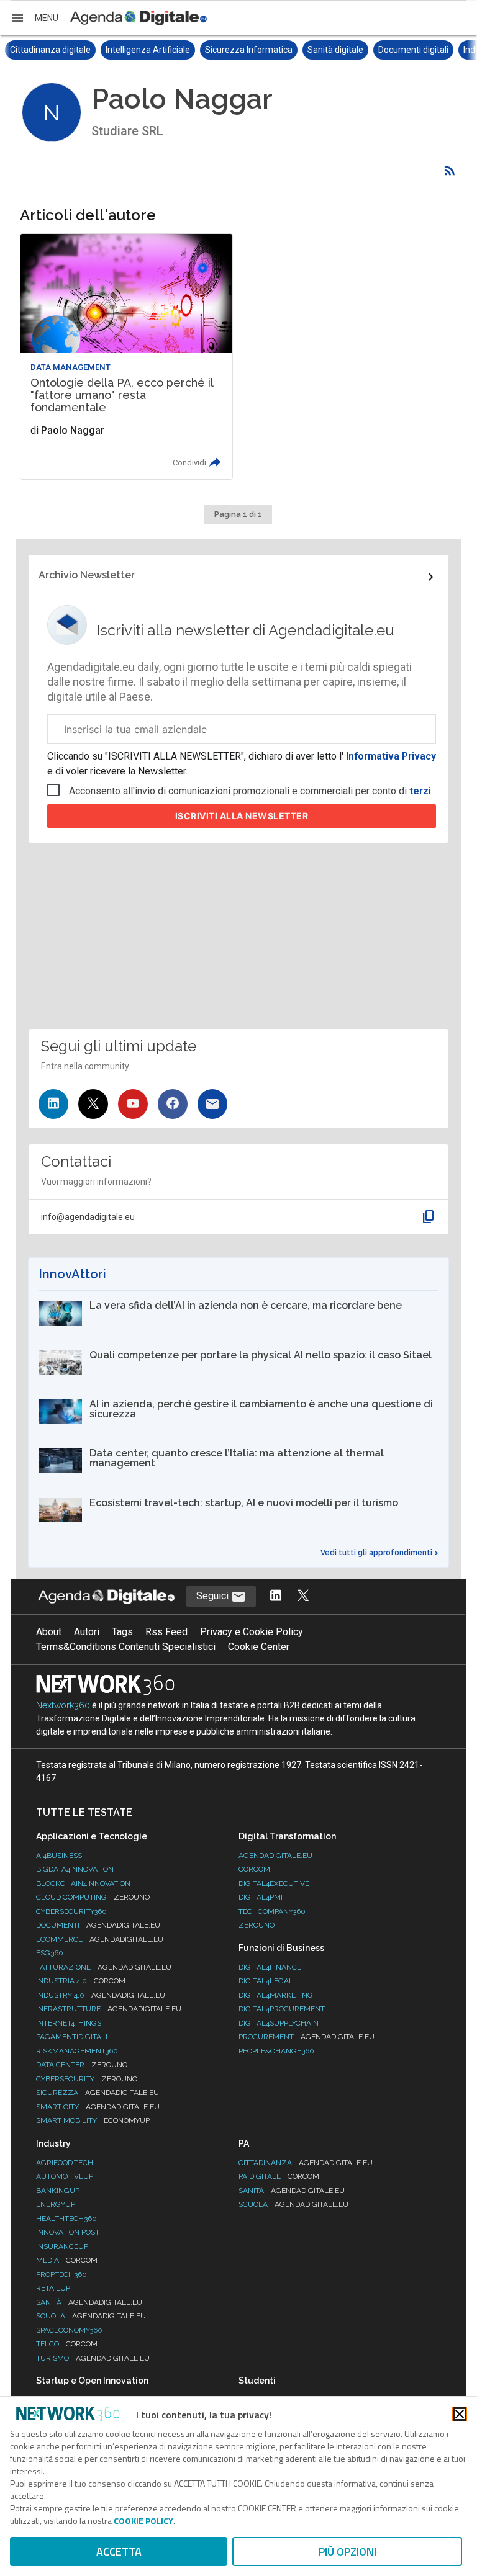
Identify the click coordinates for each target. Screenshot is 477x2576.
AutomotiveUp (65, 2176)
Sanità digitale (240, 50)
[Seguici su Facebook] (173, 1104)
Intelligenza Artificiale (52, 50)
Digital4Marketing (276, 1995)
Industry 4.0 (101, 1995)
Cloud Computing (93, 1897)
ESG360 (50, 1953)
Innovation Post (68, 2232)
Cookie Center (259, 1647)
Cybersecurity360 (71, 1911)
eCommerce (100, 1939)
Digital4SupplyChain (279, 2023)
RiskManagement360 (77, 2051)
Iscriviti (242, 816)
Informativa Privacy (390, 756)
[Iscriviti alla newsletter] (212, 1104)
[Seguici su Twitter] (93, 1104)
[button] (34, 18)
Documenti (98, 1925)
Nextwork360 (63, 1705)
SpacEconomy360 (69, 2330)
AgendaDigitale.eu (275, 1856)
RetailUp (53, 2288)
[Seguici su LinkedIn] (53, 1104)
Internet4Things (69, 2023)
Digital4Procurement (282, 2009)
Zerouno (257, 1925)
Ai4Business (59, 1856)
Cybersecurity (87, 2079)
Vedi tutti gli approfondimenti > (379, 1553)
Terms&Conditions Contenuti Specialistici (126, 1647)
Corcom (254, 1869)
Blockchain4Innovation (83, 1883)
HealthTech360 (66, 2219)
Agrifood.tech (65, 2163)
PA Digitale (279, 2176)
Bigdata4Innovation (75, 1869)
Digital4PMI (261, 1897)
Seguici (214, 1596)
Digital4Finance (270, 1967)
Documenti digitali (318, 50)
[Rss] (450, 171)
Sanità (89, 2302)
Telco (67, 2344)
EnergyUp (56, 2204)
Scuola (91, 2316)
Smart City (98, 2107)
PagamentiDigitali (72, 2037)
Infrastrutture (109, 2009)
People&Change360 (276, 2051)
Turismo (93, 2358)
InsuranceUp (62, 2246)
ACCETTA (119, 2551)
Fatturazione (104, 1967)
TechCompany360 (272, 1911)
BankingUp (58, 2191)
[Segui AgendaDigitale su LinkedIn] (276, 1596)
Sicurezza (98, 2093)
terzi (420, 791)
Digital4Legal (266, 1981)
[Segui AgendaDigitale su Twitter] (303, 1596)
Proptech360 (61, 2274)
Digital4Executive (274, 1883)
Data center (82, 2065)
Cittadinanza (306, 2163)
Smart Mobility (93, 2120)
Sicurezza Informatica (153, 50)
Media (67, 2260)
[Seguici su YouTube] (133, 1104)
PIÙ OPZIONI (348, 2551)
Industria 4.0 (81, 1981)
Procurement (307, 2037)
